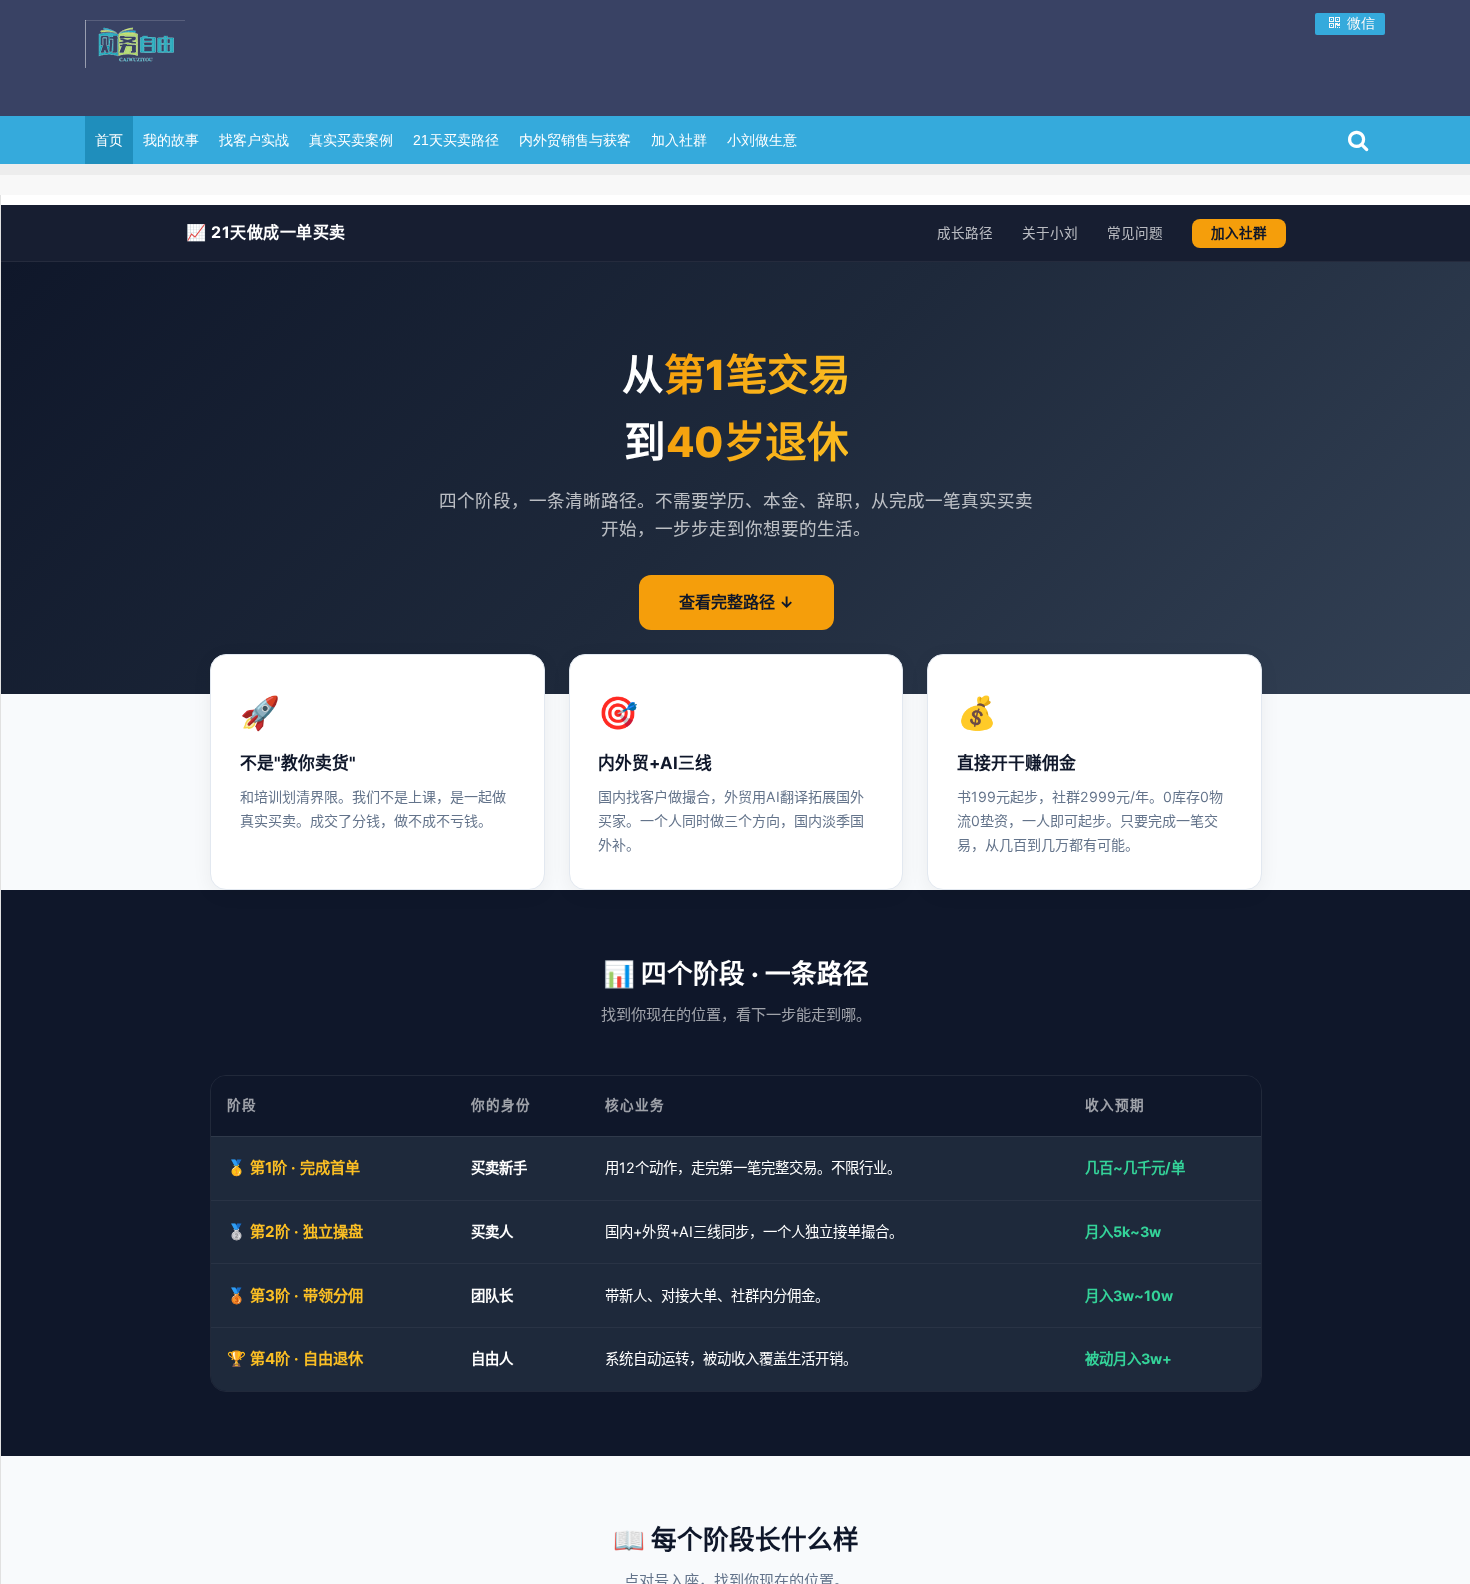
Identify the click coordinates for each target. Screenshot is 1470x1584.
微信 (1359, 23)
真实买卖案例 (351, 140)
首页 (109, 140)
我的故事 (171, 140)
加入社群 (679, 140)
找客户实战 (254, 140)
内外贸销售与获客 (575, 140)
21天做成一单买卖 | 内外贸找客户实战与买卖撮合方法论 (215, 55)
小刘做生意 (762, 140)
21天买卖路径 (456, 140)
